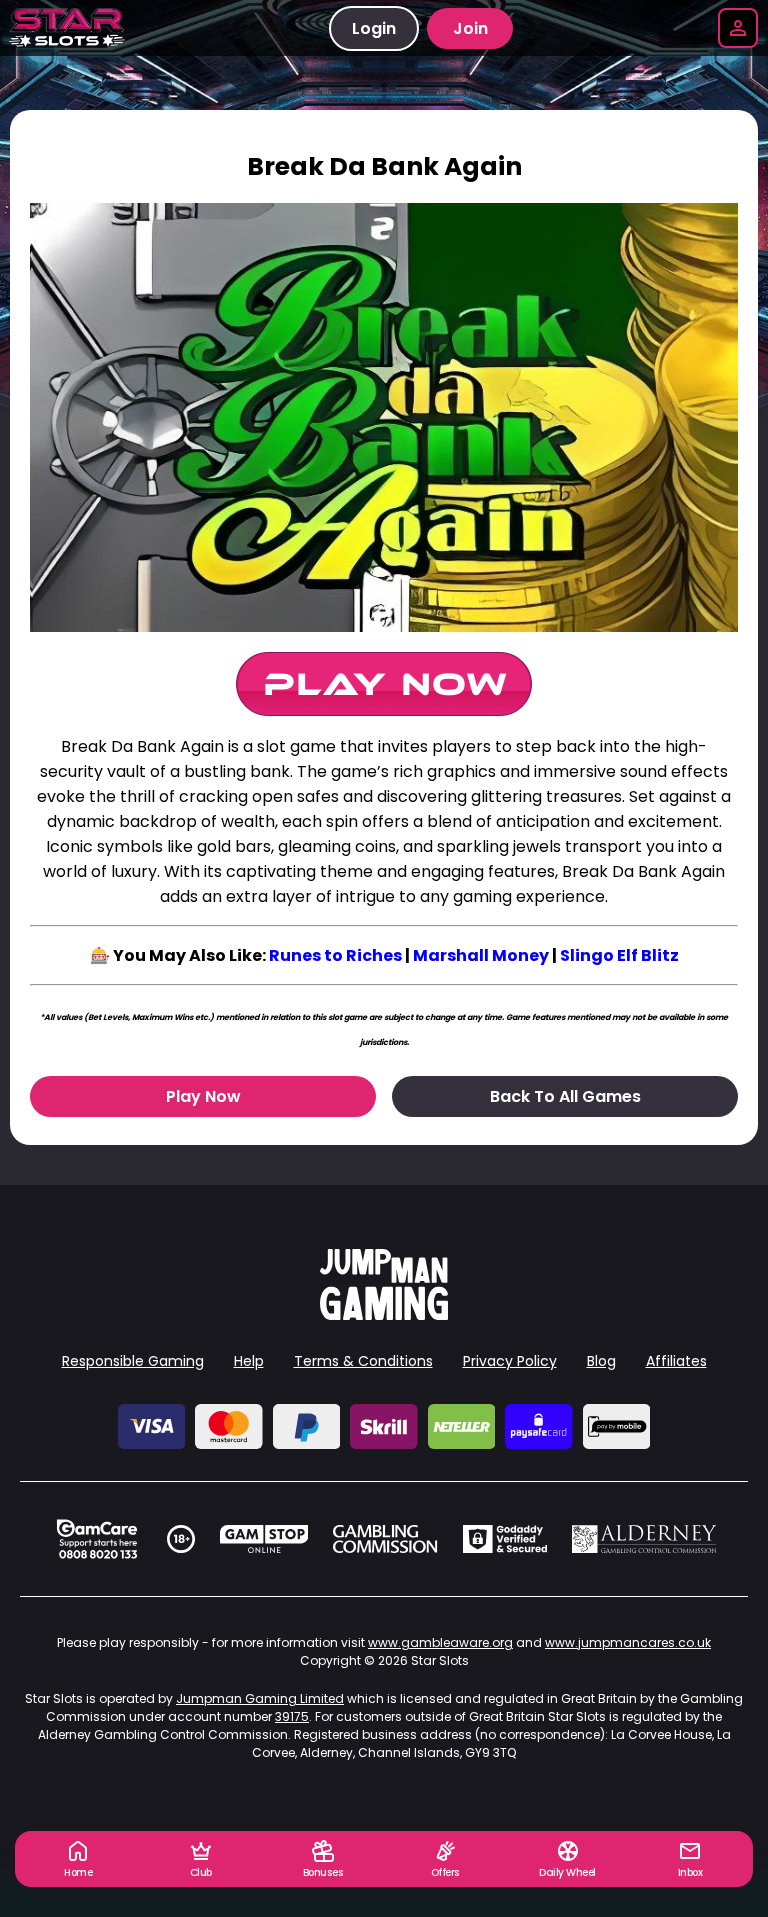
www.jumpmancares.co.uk (628, 1642)
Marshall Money (481, 955)
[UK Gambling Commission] (385, 1539)
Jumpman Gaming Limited (260, 1698)
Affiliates (676, 1361)
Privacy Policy (510, 1361)
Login (374, 28)
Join (470, 28)
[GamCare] (97, 1539)
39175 (292, 1716)
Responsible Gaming (133, 1361)
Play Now (203, 1096)
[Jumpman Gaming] (384, 1314)
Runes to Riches (335, 955)
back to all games (565, 1096)
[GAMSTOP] (264, 1539)
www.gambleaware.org (440, 1642)
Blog (601, 1361)
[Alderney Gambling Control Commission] (644, 1539)
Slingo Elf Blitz (619, 955)
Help (249, 1361)
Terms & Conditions (363, 1361)
